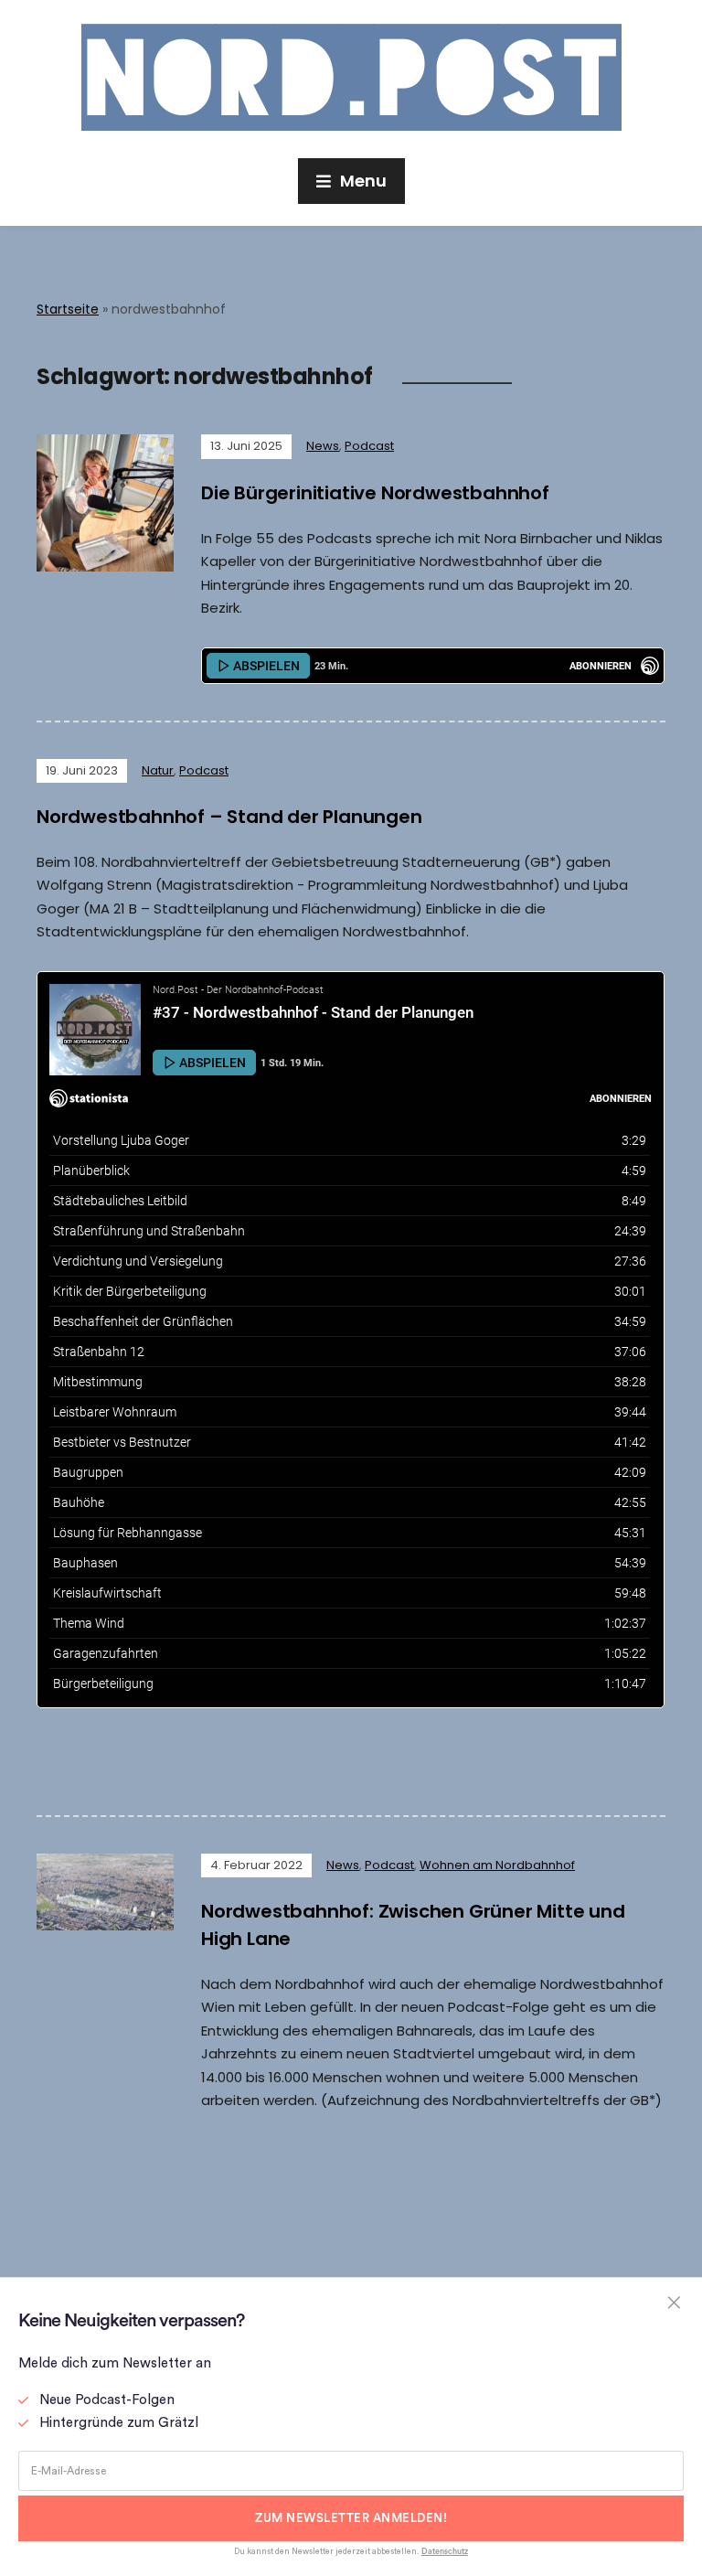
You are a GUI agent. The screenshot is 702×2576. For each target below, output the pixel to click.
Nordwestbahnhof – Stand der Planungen (229, 817)
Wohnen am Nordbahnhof (497, 1865)
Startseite (68, 309)
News (323, 446)
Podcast (369, 446)
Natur (158, 770)
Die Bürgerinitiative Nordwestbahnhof (375, 493)
